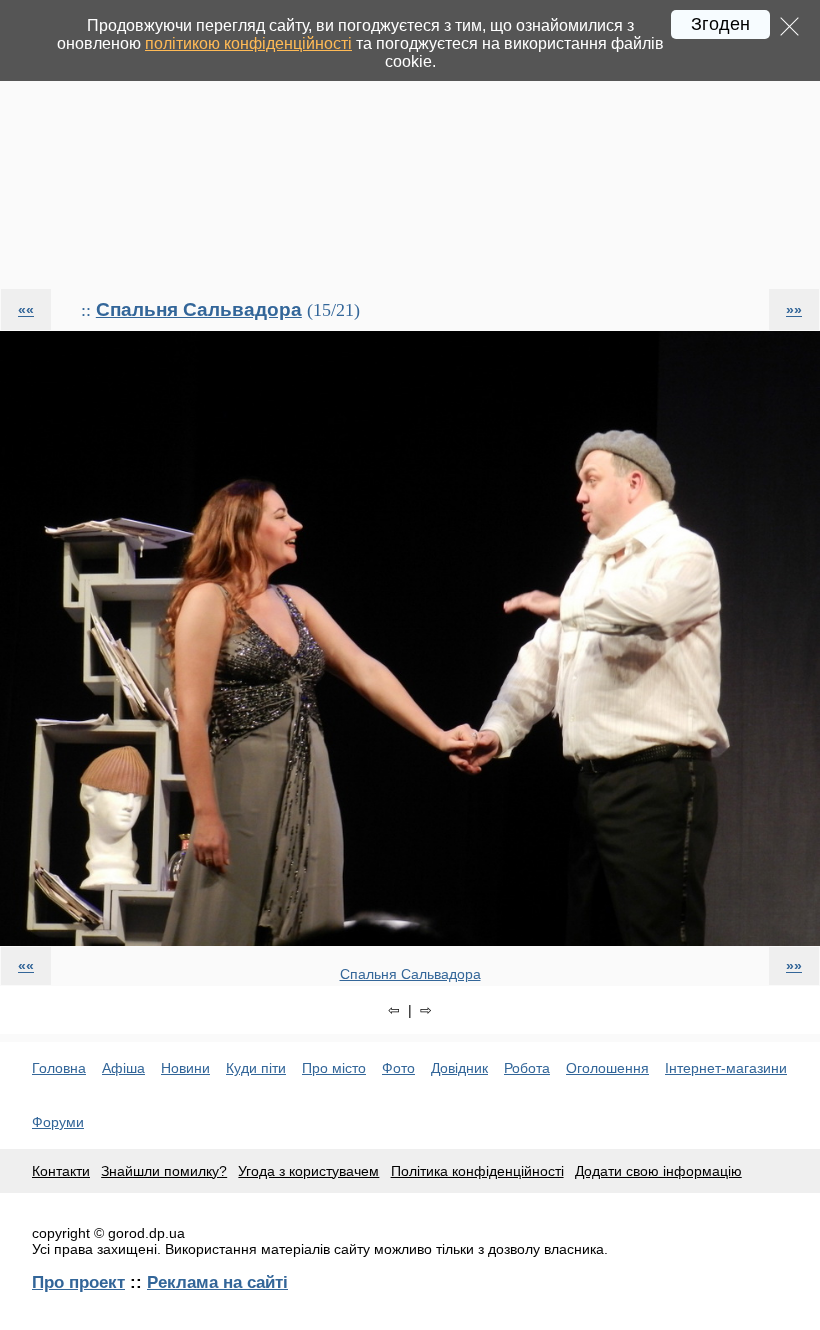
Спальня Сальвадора (199, 309)
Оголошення (607, 1068)
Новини (185, 1068)
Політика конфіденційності (477, 1171)
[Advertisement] (410, 144)
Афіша (123, 1068)
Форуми (58, 1122)
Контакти (61, 1171)
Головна (59, 1068)
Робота (527, 1068)
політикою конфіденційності (248, 43)
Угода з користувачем (308, 1171)
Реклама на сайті (217, 1282)
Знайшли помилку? (164, 1171)
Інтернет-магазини (726, 1068)
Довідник (459, 1068)
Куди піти (256, 1068)
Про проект (78, 1282)
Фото (398, 1068)
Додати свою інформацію (658, 1171)
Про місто (334, 1068)
